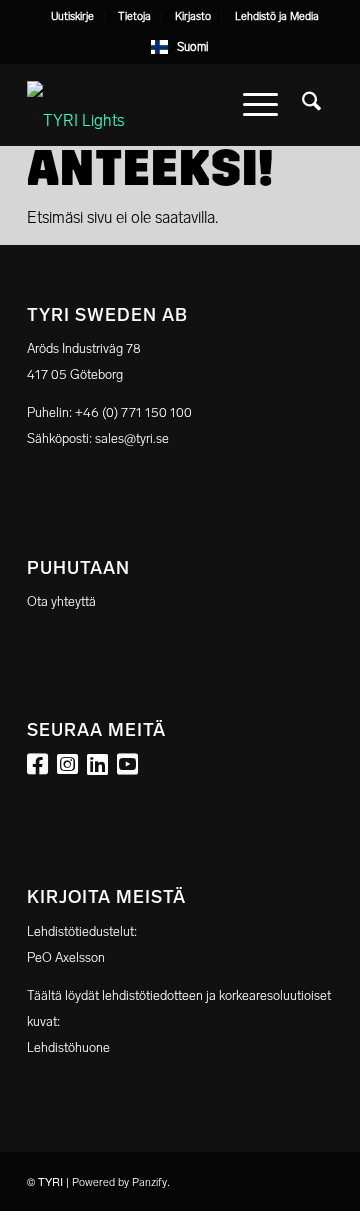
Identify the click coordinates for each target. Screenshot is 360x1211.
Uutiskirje (72, 16)
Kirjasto (193, 16)
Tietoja (134, 16)
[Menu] (260, 105)
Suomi (193, 47)
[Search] (311, 105)
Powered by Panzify (119, 1182)
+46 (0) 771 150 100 (133, 412)
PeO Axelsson (66, 957)
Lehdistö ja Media (277, 16)
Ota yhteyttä (61, 601)
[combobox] (180, 47)
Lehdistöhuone (68, 1047)
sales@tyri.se (132, 438)
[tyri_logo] (149, 105)
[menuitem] (73, 17)
